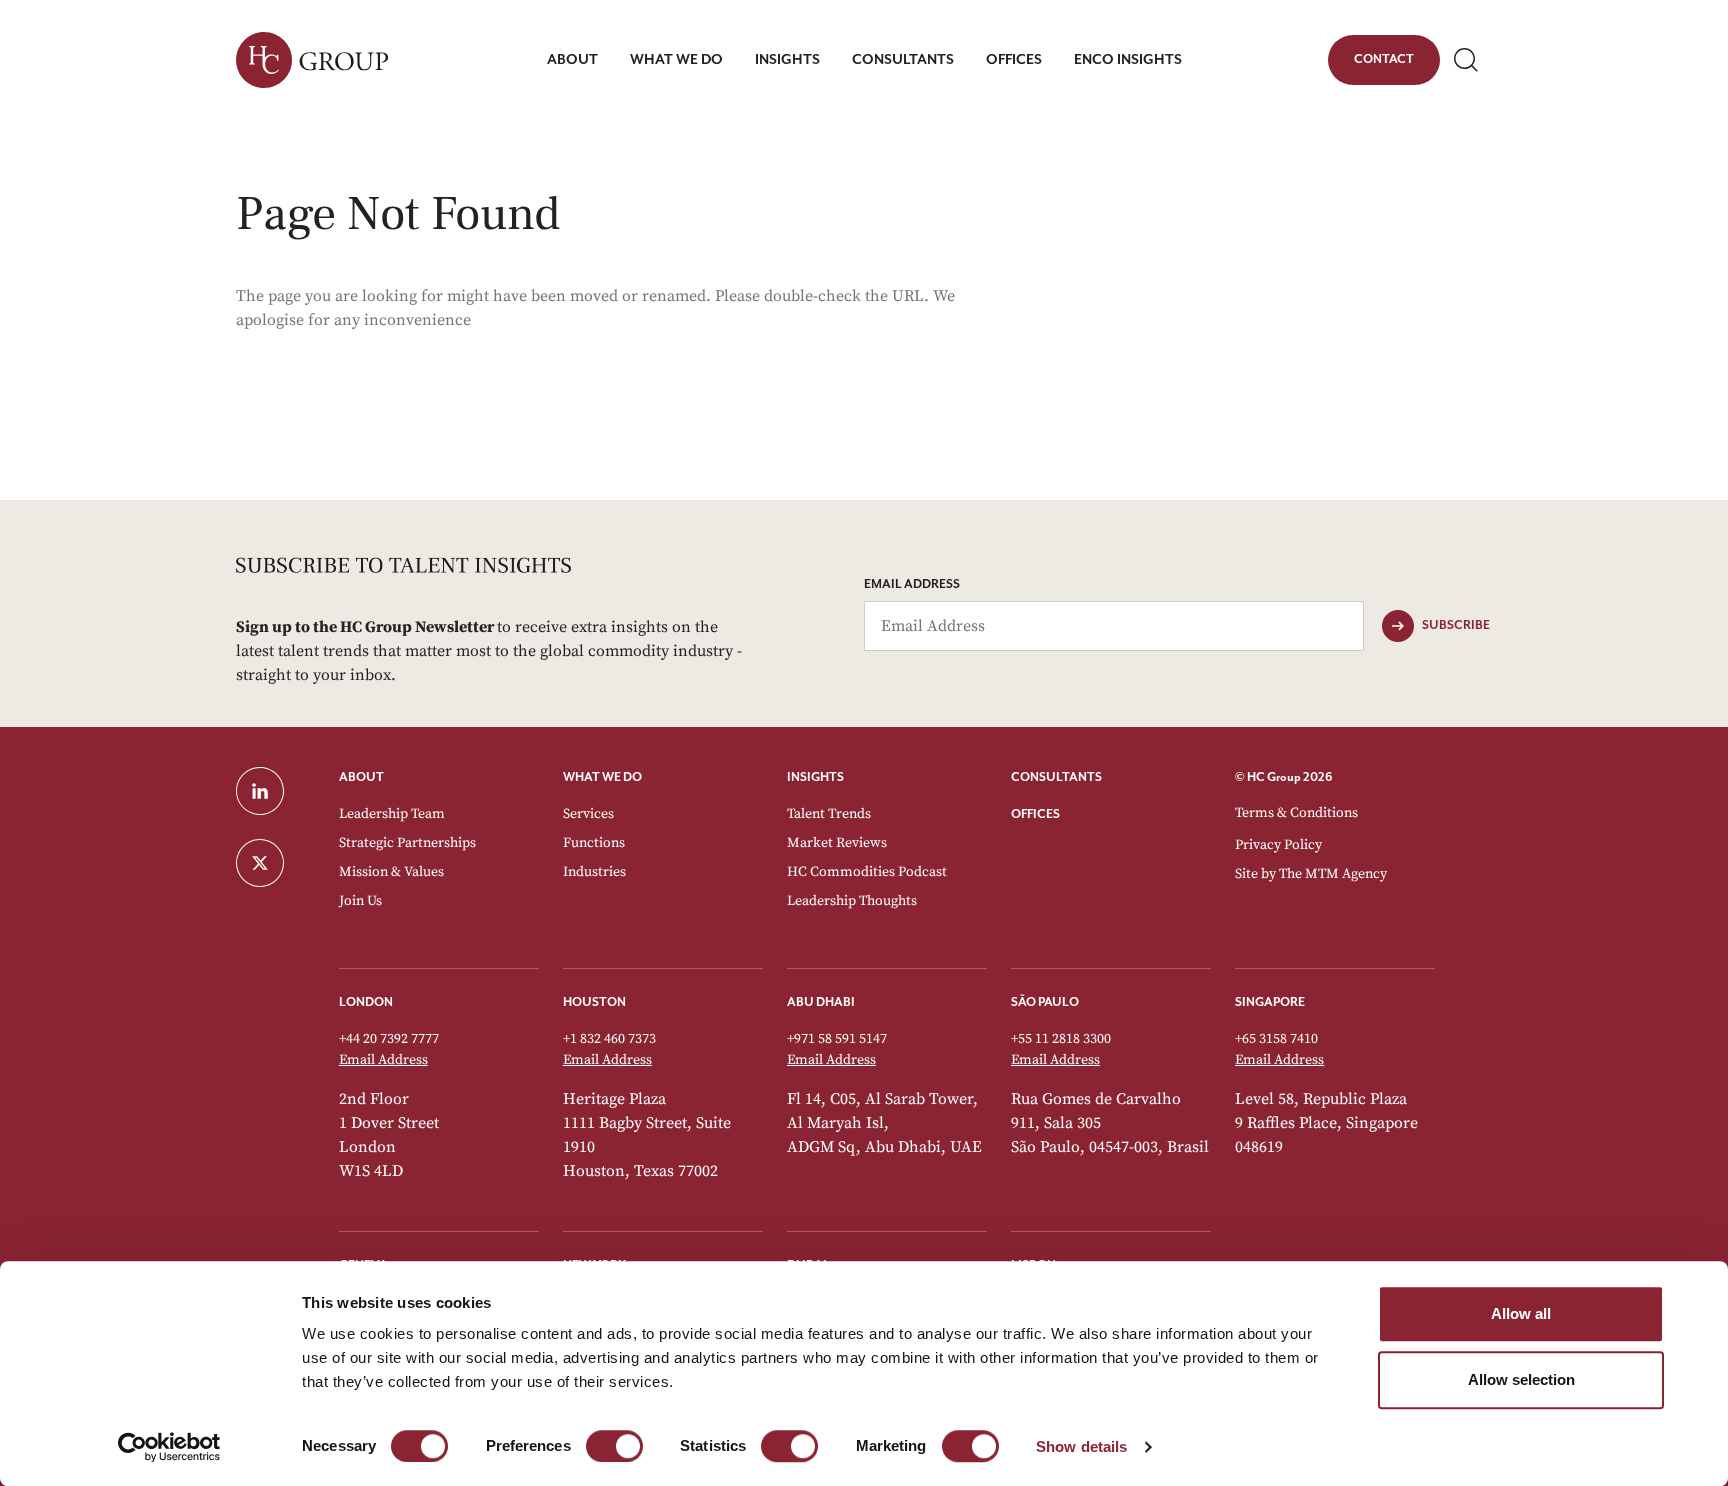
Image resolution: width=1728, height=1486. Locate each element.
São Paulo (1045, 1002)
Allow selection (1521, 1379)
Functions (594, 843)
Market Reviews (837, 843)
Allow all (1521, 1313)
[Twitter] (275, 863)
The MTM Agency (1333, 874)
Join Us (360, 901)
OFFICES (1035, 814)
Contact (1383, 63)
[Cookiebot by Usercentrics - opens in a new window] (169, 1447)
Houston (594, 1002)
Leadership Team (392, 814)
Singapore (1270, 1002)
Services (588, 814)
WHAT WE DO (602, 777)
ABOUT (361, 777)
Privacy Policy (1278, 845)
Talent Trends (829, 814)
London (366, 1002)
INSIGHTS (815, 777)
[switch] (614, 1446)
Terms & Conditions (1296, 813)
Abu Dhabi (821, 1002)
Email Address (912, 584)
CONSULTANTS (1056, 777)
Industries (594, 872)
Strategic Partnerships (407, 843)
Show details (1081, 1446)
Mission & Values (391, 872)
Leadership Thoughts (852, 901)
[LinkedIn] (275, 791)
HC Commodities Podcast (867, 872)
